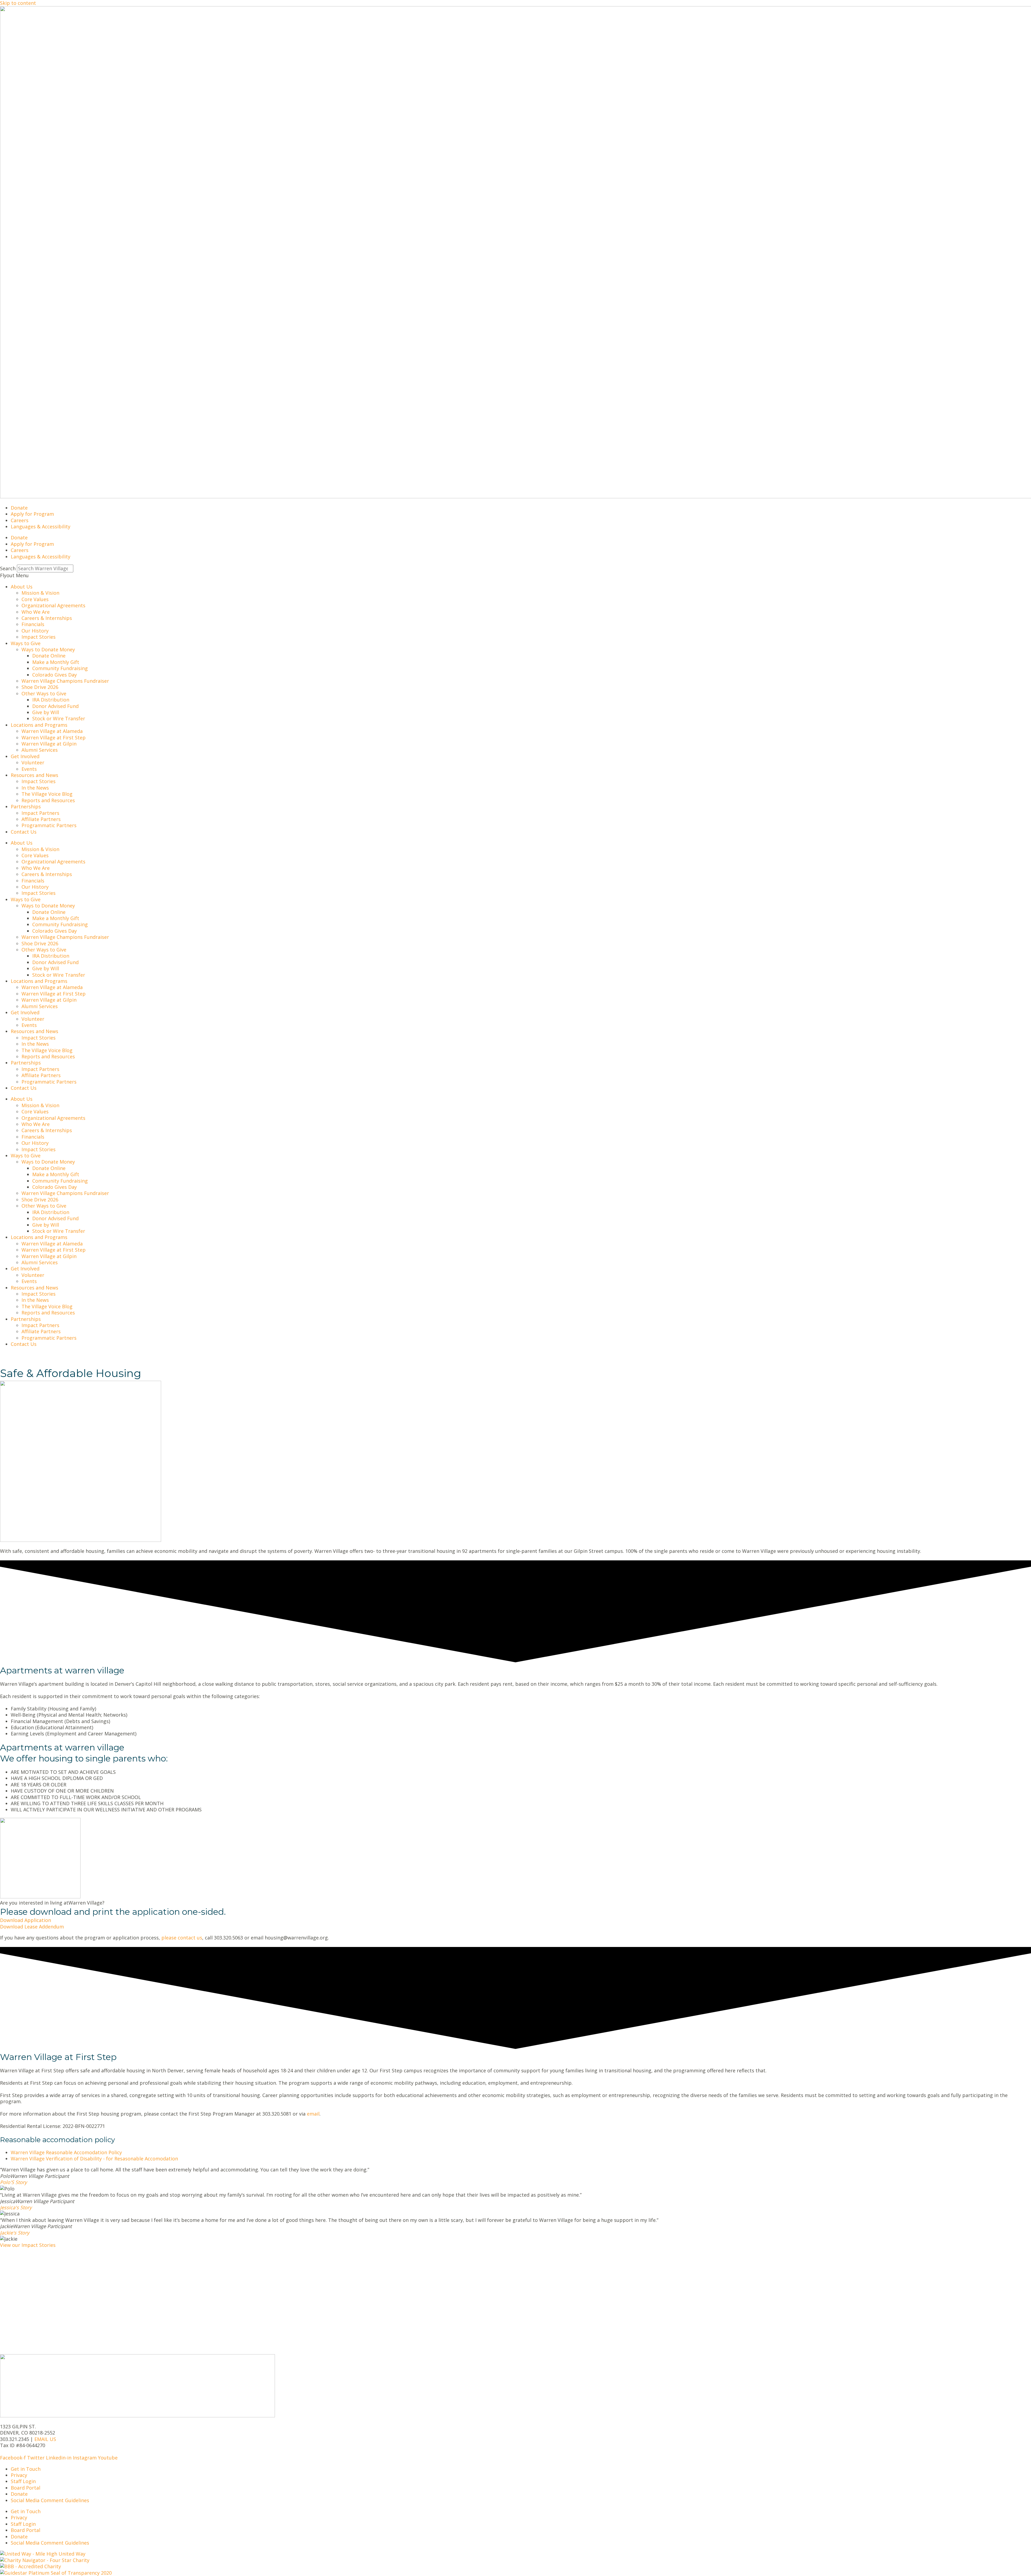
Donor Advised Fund (55, 706)
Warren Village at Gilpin (49, 744)
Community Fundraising (60, 668)
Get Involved (25, 756)
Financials (33, 624)
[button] (515, 575)
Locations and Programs (39, 725)
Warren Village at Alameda (52, 731)
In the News (35, 788)
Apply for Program (32, 514)
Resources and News (35, 775)
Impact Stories (39, 637)
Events (29, 769)
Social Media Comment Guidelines (50, 2500)
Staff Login (23, 2481)
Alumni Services (40, 750)
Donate (19, 508)
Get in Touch (26, 2469)
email (313, 2114)
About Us (22, 587)
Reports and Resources (48, 800)
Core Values (35, 599)
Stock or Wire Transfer (59, 718)
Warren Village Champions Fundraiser (65, 681)
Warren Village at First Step (54, 737)
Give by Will (46, 712)
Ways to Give (26, 643)
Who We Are (36, 612)
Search (8, 568)
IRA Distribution (51, 700)
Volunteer (33, 762)
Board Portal (26, 2488)
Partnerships (26, 806)
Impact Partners (40, 813)
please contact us (182, 1938)
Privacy (19, 2475)
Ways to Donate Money (48, 649)
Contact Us (24, 832)
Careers (20, 520)
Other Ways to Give (44, 693)
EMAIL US (45, 2439)
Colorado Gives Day (55, 675)
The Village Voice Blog (47, 794)
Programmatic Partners (49, 825)
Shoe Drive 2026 (40, 687)
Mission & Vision (40, 593)
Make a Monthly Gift (56, 662)
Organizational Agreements (53, 605)
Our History (35, 631)
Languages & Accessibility (41, 526)
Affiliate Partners (41, 819)
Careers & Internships (47, 618)
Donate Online (49, 656)
